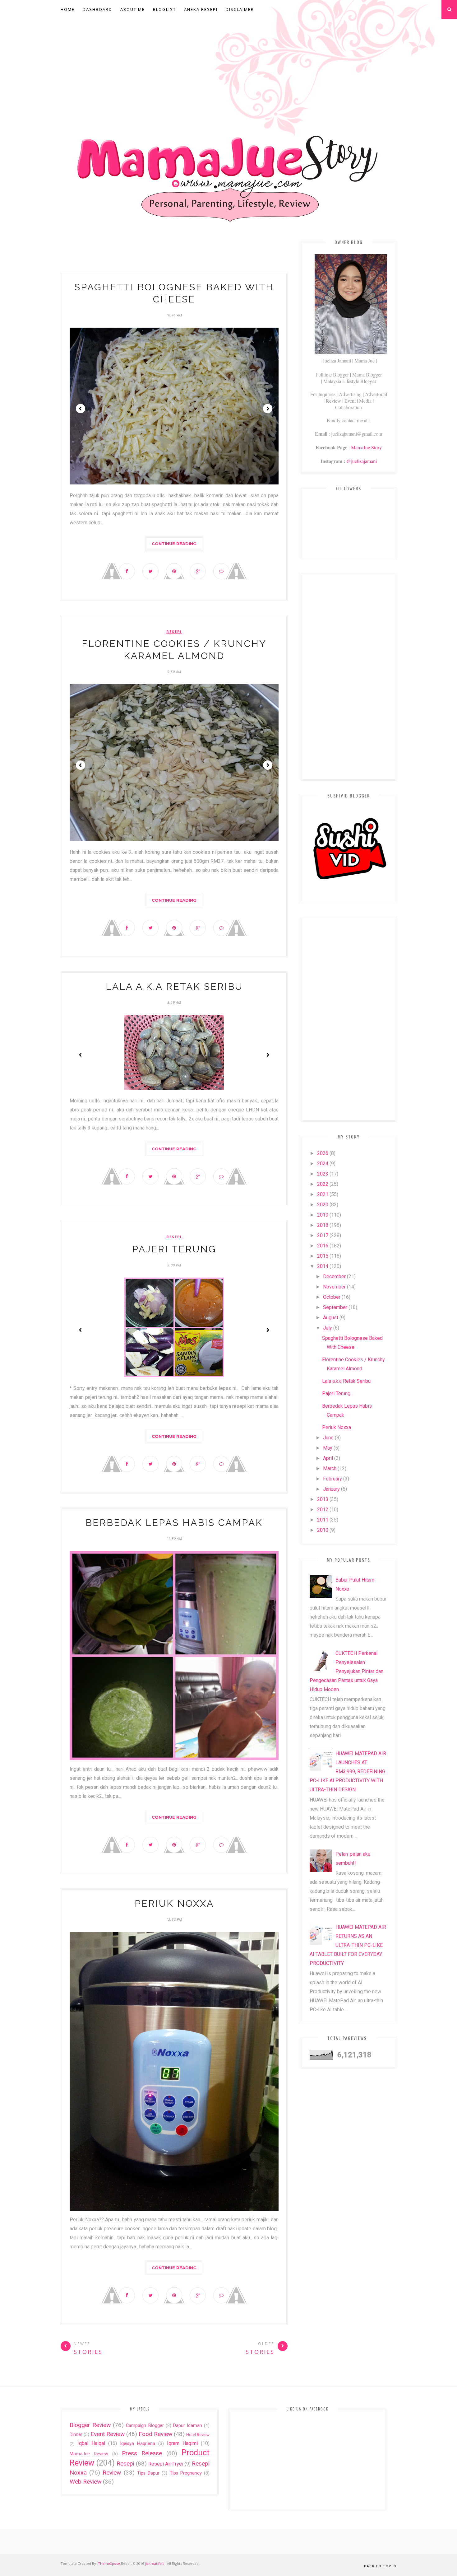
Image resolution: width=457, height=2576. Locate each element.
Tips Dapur (148, 2473)
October (332, 1297)
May (328, 1448)
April (328, 1458)
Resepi (174, 632)
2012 (323, 1510)
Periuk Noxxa (174, 1903)
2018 (323, 1225)
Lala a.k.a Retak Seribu (174, 986)
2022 (323, 1184)
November (334, 1287)
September (335, 1307)
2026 (323, 1153)
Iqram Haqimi (182, 2443)
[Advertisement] (228, 67)
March (330, 1468)
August (331, 1318)
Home (68, 9)
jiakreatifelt (154, 2563)
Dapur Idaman (188, 2426)
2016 (323, 1246)
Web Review (85, 2482)
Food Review (155, 2434)
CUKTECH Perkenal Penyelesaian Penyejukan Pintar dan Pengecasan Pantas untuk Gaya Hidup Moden (346, 1671)
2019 (323, 1215)
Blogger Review (90, 2425)
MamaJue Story (366, 447)
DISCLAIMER (240, 9)
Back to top (378, 2566)
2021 (323, 1194)
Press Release (142, 2453)
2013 (323, 1499)
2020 (323, 1205)
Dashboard (97, 9)
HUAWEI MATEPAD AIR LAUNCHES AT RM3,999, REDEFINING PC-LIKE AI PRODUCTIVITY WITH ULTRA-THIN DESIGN (348, 1772)
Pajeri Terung (174, 1249)
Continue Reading (174, 544)
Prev (81, 409)
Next (268, 409)
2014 (323, 1266)
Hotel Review (198, 2435)
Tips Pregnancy (186, 2473)
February (332, 1479)
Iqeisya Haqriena (138, 2444)
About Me (133, 9)
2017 (323, 1235)
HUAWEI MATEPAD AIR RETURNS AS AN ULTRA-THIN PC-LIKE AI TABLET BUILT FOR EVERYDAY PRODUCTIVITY (348, 1945)
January (331, 1489)
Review (112, 2473)
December (334, 1276)
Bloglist (164, 9)
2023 (323, 1174)
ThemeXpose (109, 2563)
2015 (323, 1256)
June (328, 1438)
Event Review (108, 2434)
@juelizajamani (362, 461)
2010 (323, 1530)
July (328, 1328)
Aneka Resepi (201, 9)
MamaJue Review (89, 2454)
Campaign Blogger (145, 2426)
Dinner (76, 2435)
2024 (323, 1164)
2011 (323, 1520)
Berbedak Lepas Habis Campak (174, 1523)
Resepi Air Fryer (166, 2464)
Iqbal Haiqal (91, 2443)
